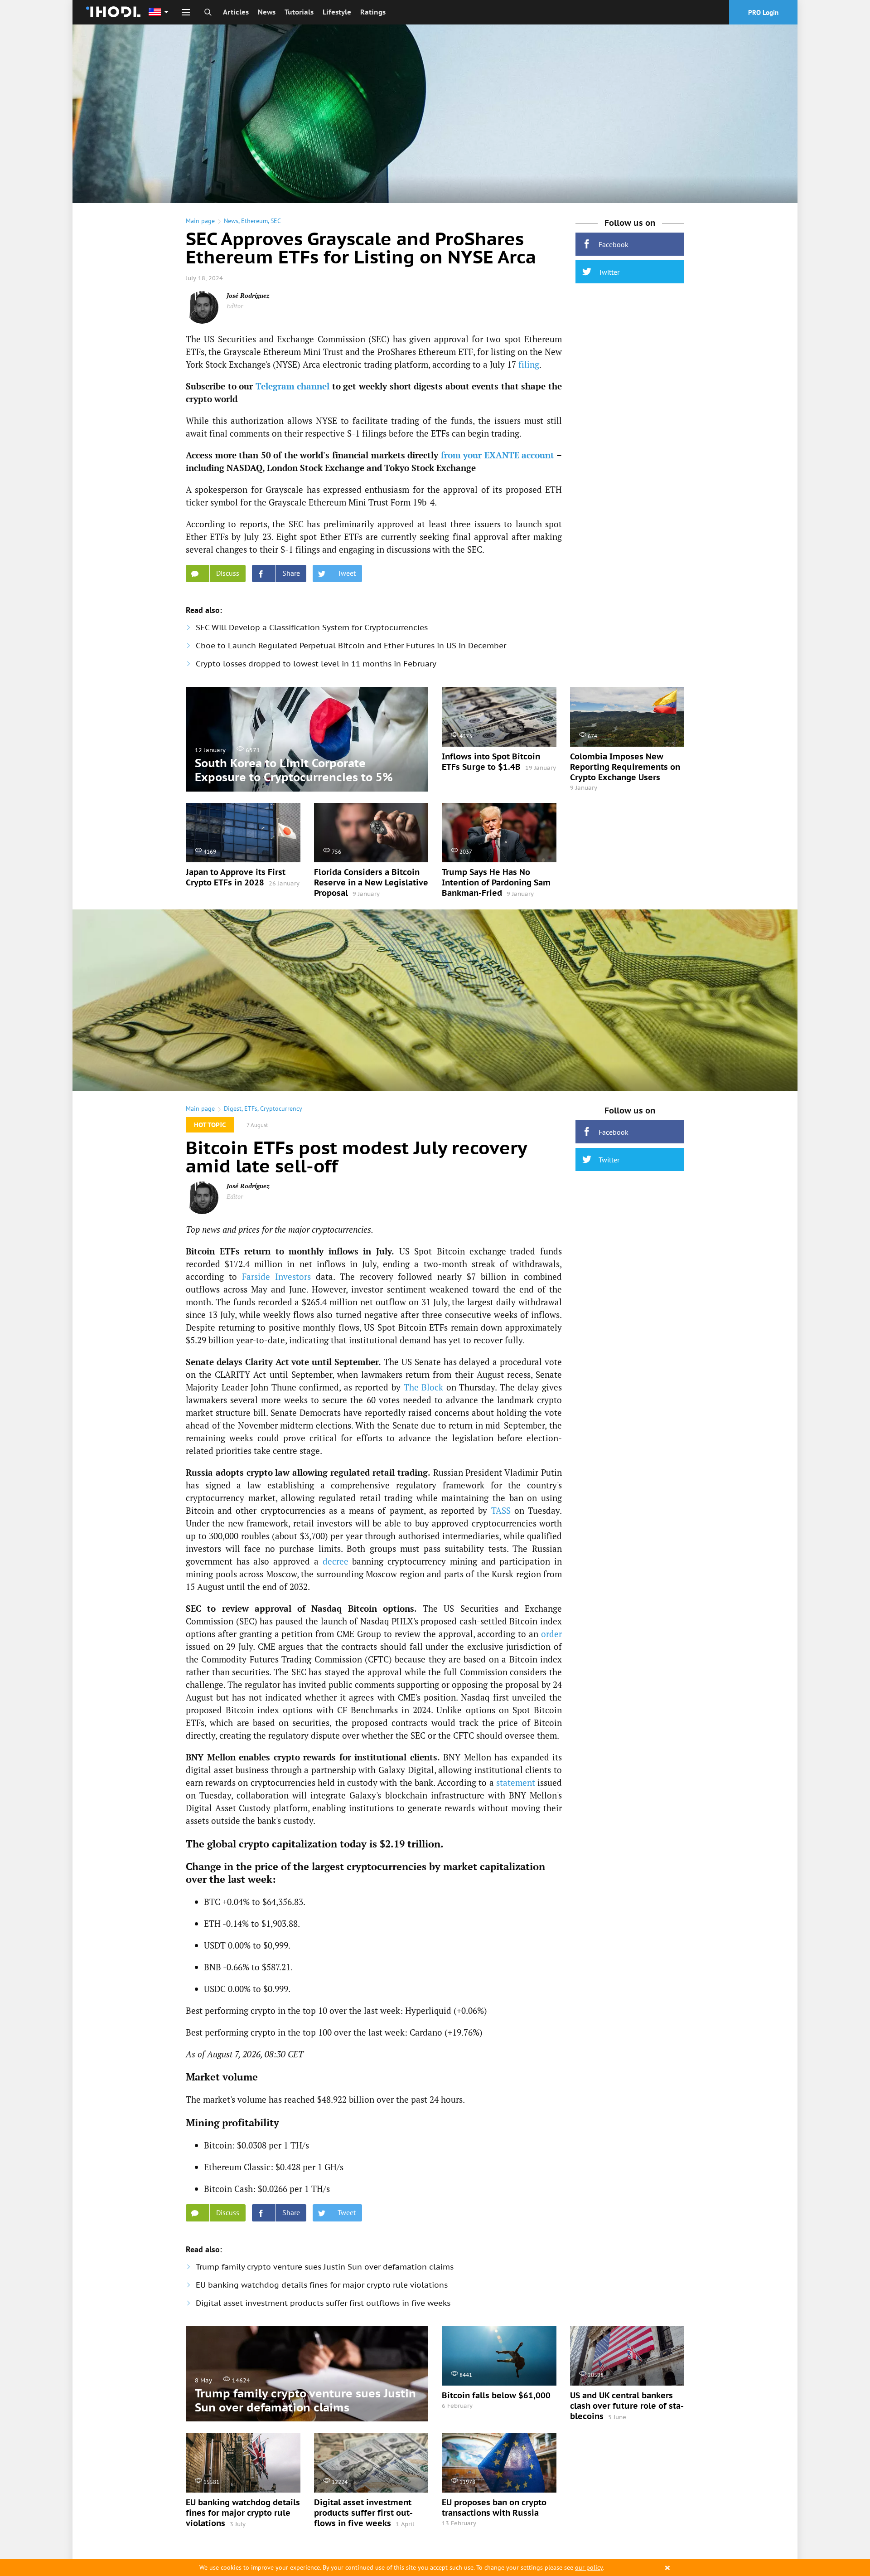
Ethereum (254, 221)
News (267, 12)
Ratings (373, 12)
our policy (589, 2567)
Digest (233, 1108)
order (551, 1634)
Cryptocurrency (281, 1108)
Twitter (609, 272)
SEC (276, 221)
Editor (235, 306)
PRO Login (763, 12)
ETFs (251, 1108)
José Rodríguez (248, 295)
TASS (501, 1510)
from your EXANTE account (498, 455)
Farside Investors (276, 1276)
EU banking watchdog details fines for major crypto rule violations (322, 2285)
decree (336, 1561)
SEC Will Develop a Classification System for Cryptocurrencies (312, 627)
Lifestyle (337, 12)
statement (516, 1782)
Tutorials (299, 12)
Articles (236, 12)
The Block (424, 1387)
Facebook (614, 244)
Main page (200, 221)
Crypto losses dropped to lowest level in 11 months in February (316, 664)
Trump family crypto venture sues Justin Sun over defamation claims (325, 2267)
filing (529, 364)
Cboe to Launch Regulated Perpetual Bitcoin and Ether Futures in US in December (351, 646)
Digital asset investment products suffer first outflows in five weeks (323, 2303)
